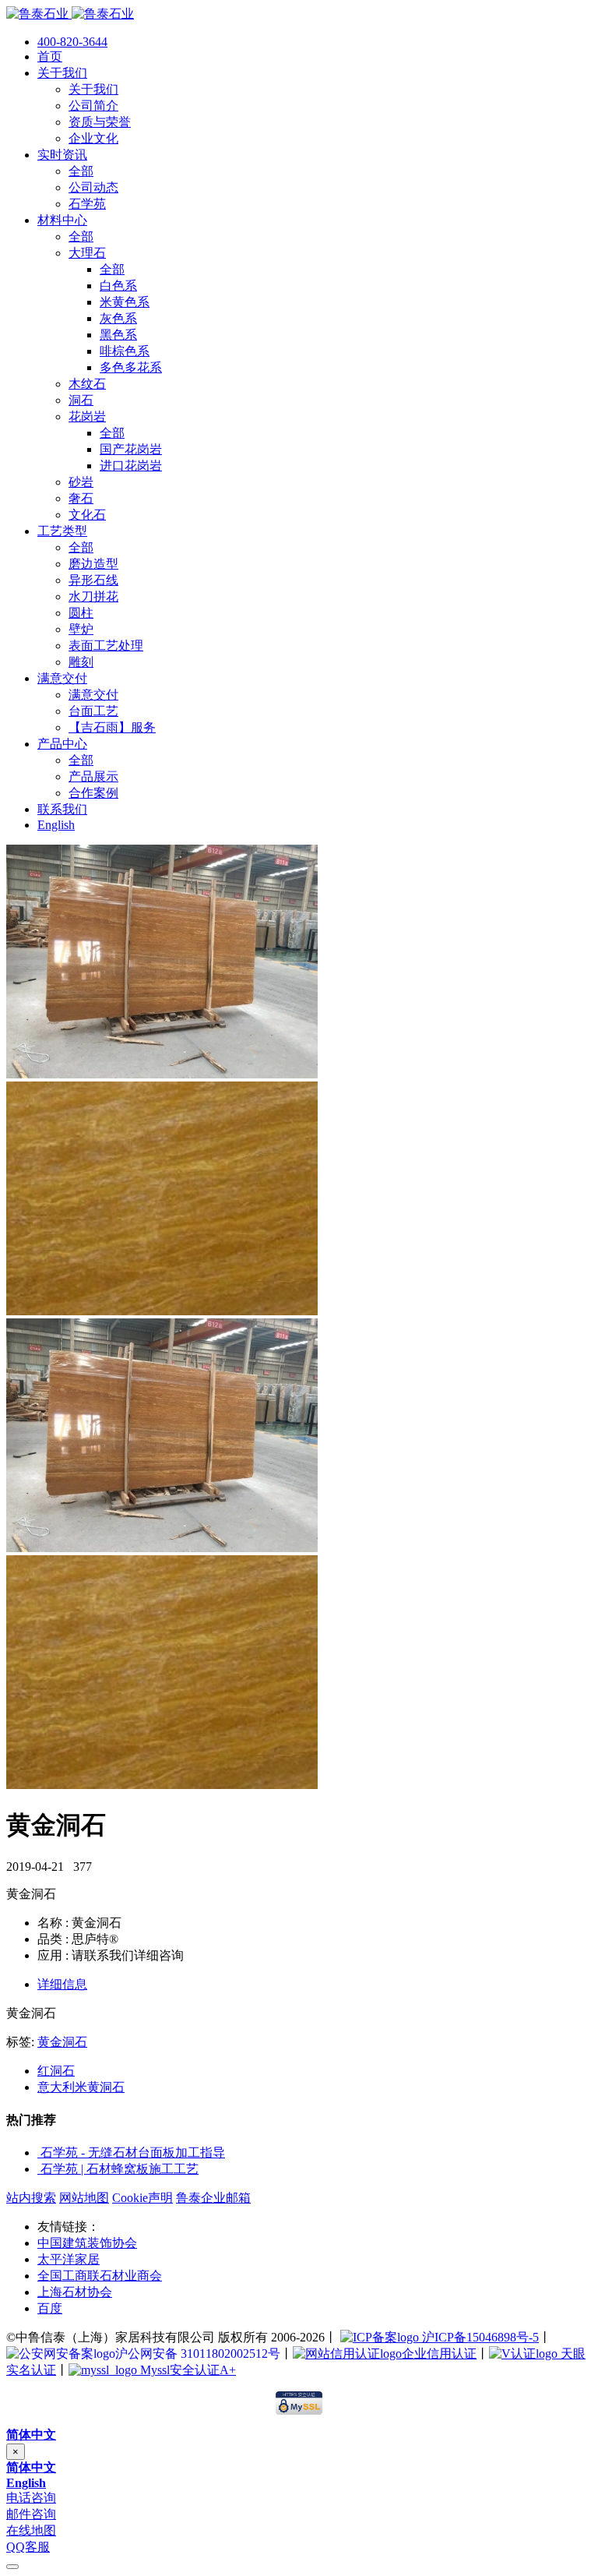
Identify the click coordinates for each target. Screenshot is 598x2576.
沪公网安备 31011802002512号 (198, 2354)
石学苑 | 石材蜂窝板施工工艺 (120, 2169)
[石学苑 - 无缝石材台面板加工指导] (39, 2153)
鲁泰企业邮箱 (213, 2198)
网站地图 (84, 2198)
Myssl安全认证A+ (186, 2370)
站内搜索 (31, 2198)
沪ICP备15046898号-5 (479, 2337)
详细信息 (62, 1984)
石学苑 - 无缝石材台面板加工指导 (133, 2153)
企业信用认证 (439, 2354)
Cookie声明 (142, 2198)
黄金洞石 (62, 2042)
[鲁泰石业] (70, 14)
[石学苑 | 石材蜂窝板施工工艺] (39, 2169)
